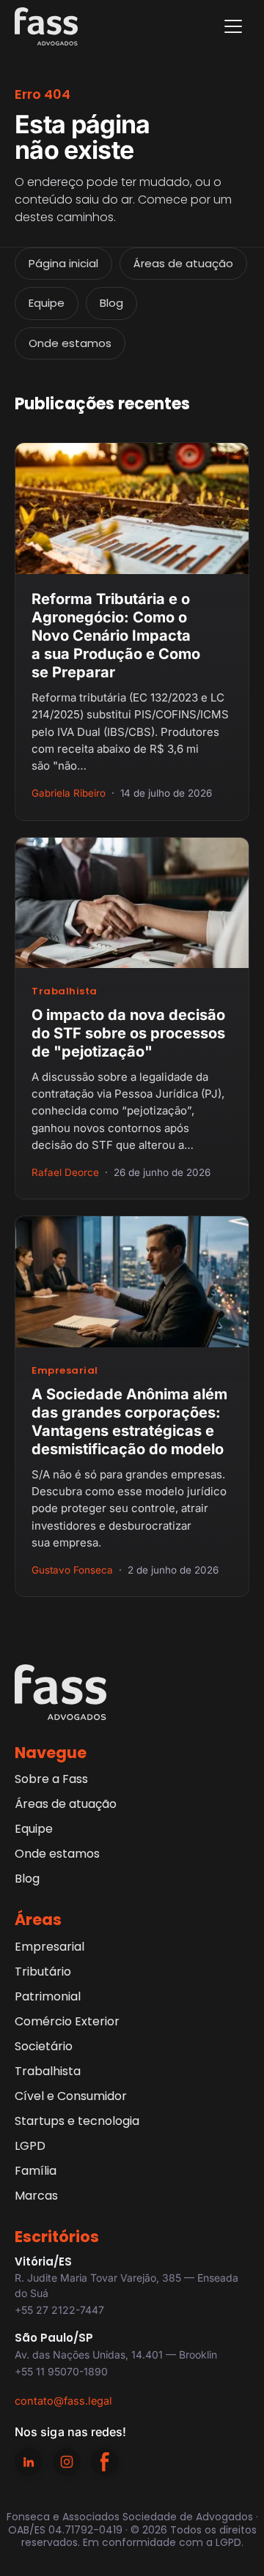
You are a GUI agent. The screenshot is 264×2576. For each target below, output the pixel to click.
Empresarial (65, 1370)
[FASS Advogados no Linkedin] (29, 2462)
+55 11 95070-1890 (61, 2371)
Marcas (36, 2196)
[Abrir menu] (233, 26)
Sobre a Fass (51, 1779)
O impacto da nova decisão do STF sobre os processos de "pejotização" (128, 1033)
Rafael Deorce (65, 1172)
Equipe (47, 303)
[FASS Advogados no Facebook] (105, 2462)
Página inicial (63, 263)
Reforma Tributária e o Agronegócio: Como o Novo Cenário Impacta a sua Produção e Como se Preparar (116, 636)
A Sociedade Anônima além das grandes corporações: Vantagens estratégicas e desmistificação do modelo (129, 1422)
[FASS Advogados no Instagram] (67, 2462)
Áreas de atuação (183, 263)
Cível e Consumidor (71, 2096)
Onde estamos (70, 343)
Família (36, 2171)
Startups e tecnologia (77, 2121)
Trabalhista (65, 991)
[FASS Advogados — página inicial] (46, 26)
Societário (44, 2046)
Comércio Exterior (67, 2021)
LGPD (30, 2146)
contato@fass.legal (63, 2401)
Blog (111, 303)
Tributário (43, 1972)
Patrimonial (48, 1996)
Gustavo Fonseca (72, 1570)
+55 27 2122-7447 (59, 2310)
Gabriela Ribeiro (69, 793)
